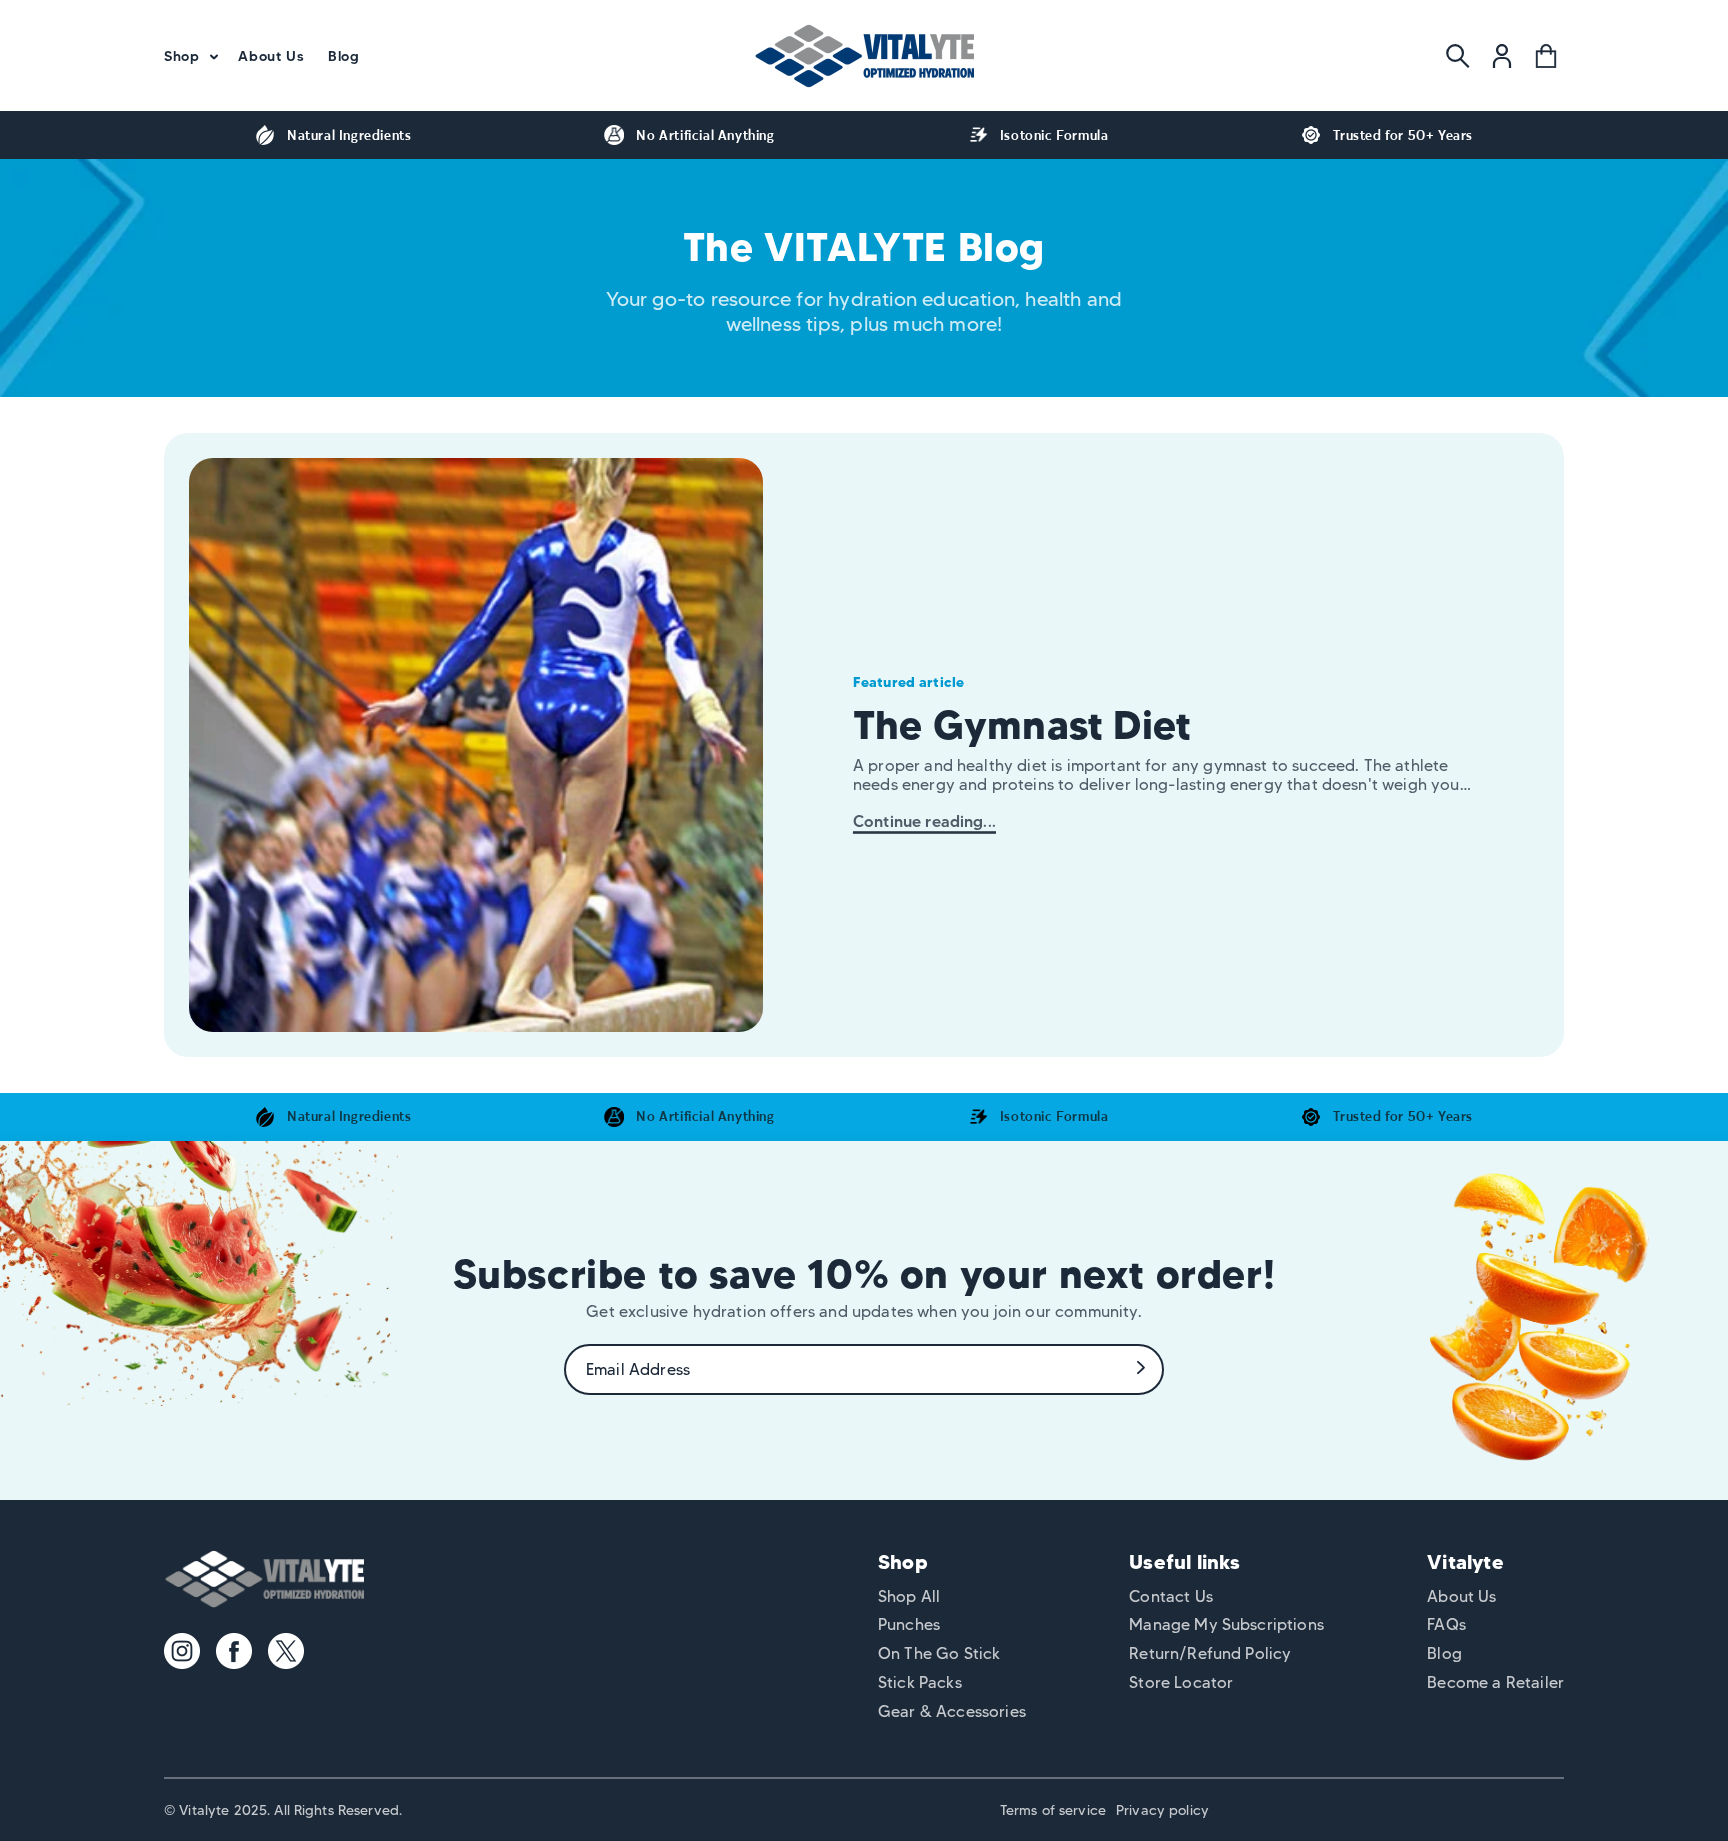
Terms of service (1053, 1810)
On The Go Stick (939, 1653)
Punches (909, 1624)
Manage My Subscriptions (1226, 1624)
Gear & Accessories (952, 1711)
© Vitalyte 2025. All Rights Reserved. (283, 1810)
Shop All (909, 1596)
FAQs (1446, 1624)
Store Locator (1181, 1682)
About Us (1461, 1596)
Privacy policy (1162, 1810)
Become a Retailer (1495, 1682)
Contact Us (1171, 1596)
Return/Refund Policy (1210, 1653)
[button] (189, 56)
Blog (1444, 1653)
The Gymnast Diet (1022, 724)
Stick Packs (920, 1682)
